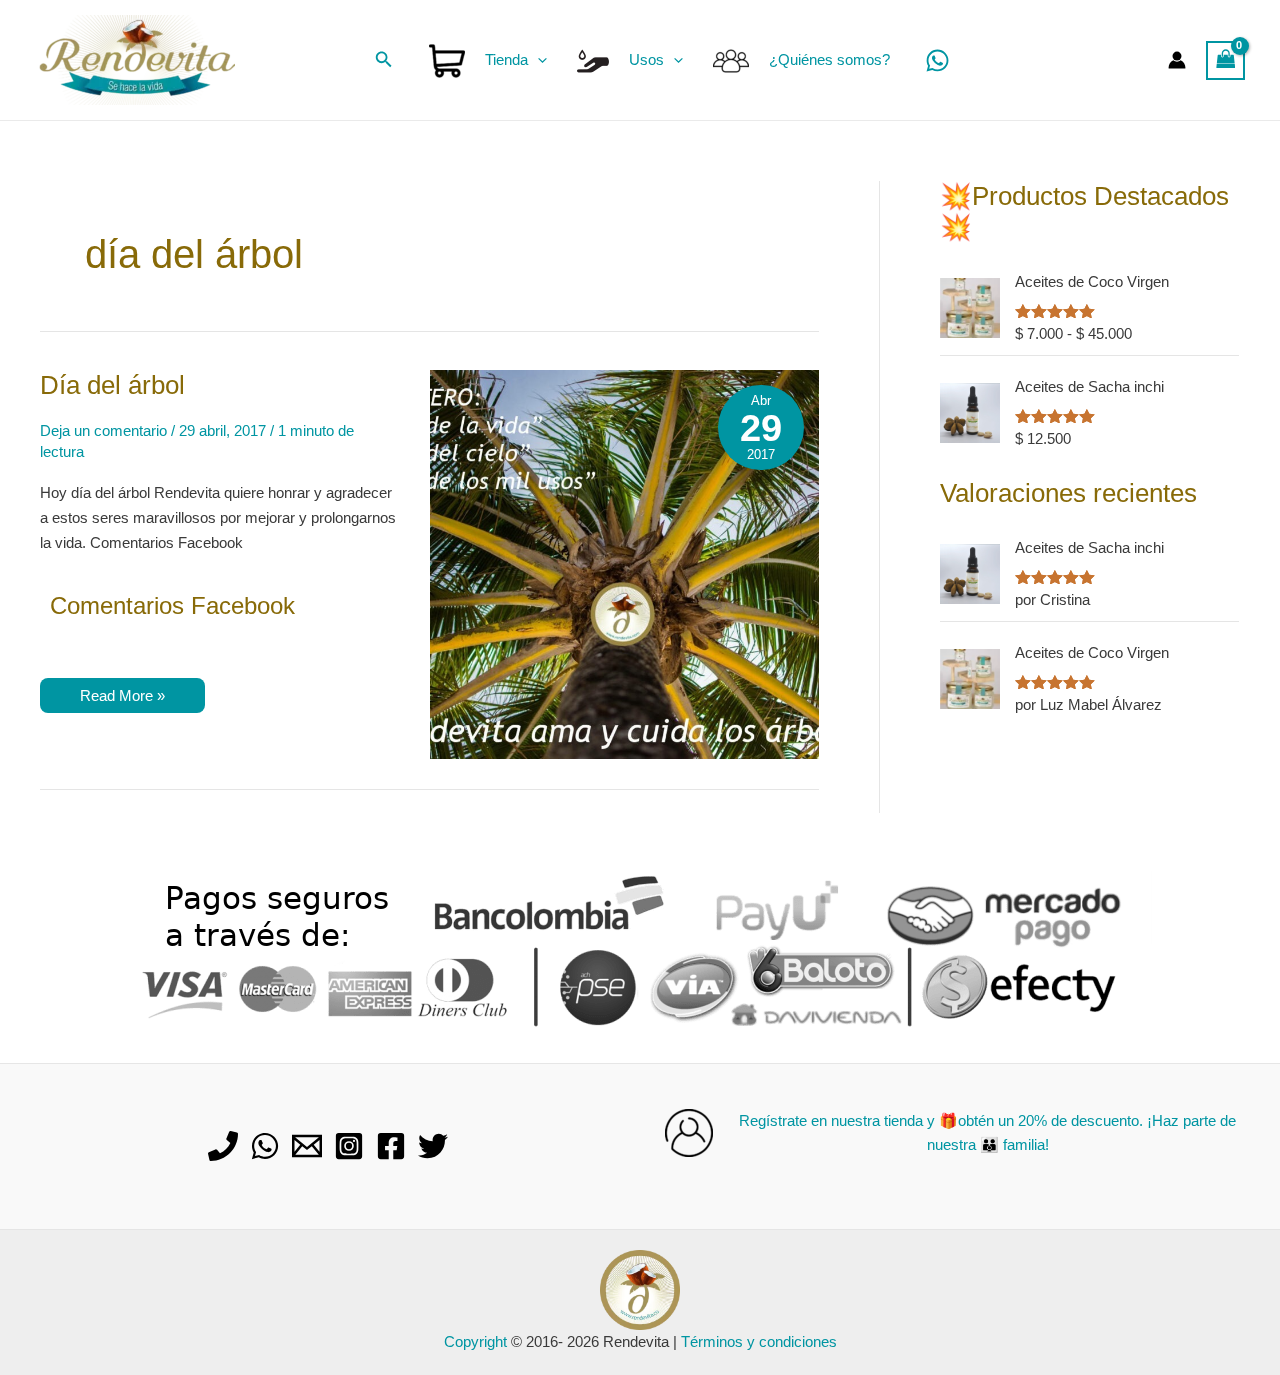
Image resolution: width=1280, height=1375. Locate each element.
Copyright (475, 1341)
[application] (537, 60)
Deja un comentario (103, 430)
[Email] (307, 1146)
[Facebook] (391, 1146)
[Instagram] (349, 1146)
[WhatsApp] (937, 60)
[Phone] (223, 1146)
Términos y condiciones (759, 1341)
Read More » (122, 699)
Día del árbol (112, 385)
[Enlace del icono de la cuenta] (1177, 60)
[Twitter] (433, 1146)
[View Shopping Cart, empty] (1226, 60)
